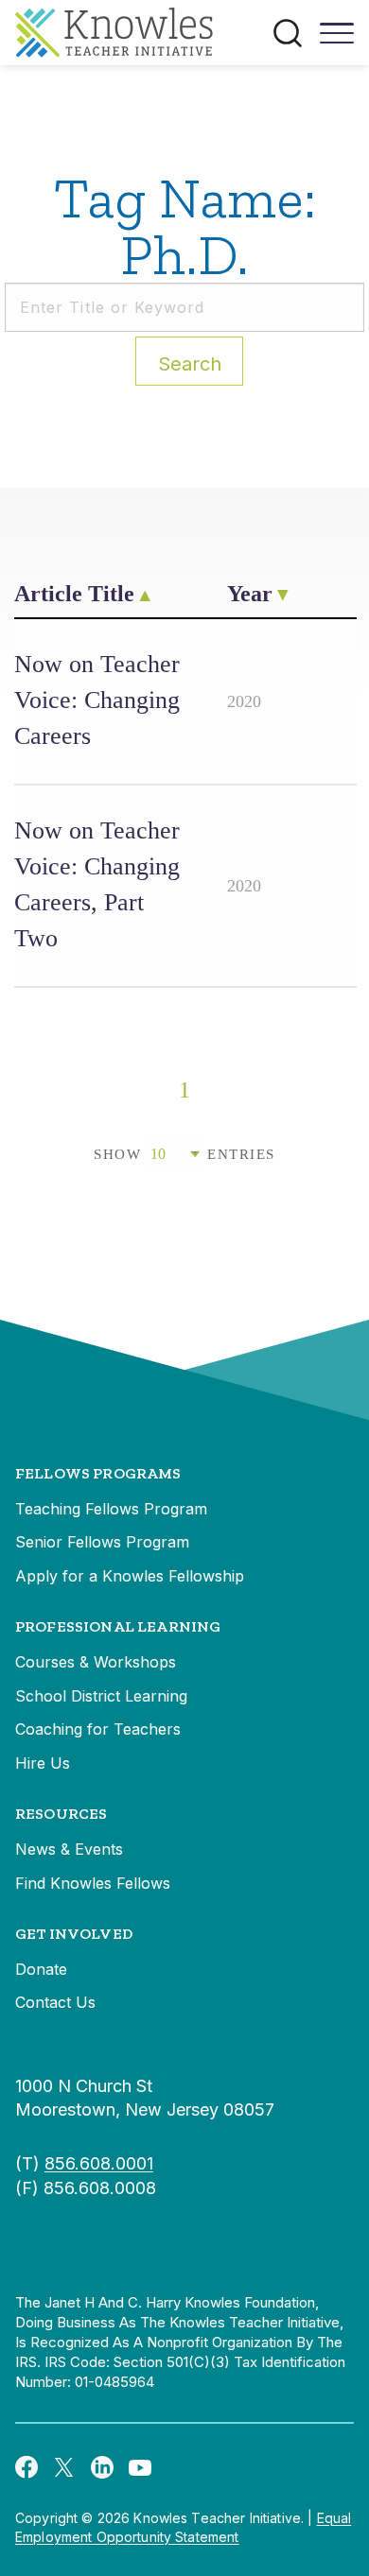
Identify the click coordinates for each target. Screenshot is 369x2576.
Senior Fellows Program (102, 1542)
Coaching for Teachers (98, 1729)
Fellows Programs (98, 1473)
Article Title (74, 594)
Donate (41, 1969)
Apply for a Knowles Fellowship (130, 1576)
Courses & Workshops (96, 1662)
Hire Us (43, 1763)
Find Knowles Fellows (93, 1883)
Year (250, 594)
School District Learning (101, 1696)
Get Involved (74, 1934)
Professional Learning (118, 1626)
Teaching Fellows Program (111, 1509)
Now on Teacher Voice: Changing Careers (97, 700)
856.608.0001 (99, 2163)
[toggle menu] (337, 40)
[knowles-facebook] (26, 2466)
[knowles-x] (64, 2466)
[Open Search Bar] (288, 33)
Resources (61, 1814)
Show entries (184, 1154)
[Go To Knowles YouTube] (140, 2466)
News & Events (69, 1849)
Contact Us (55, 2002)
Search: (190, 364)
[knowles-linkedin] (102, 2466)
